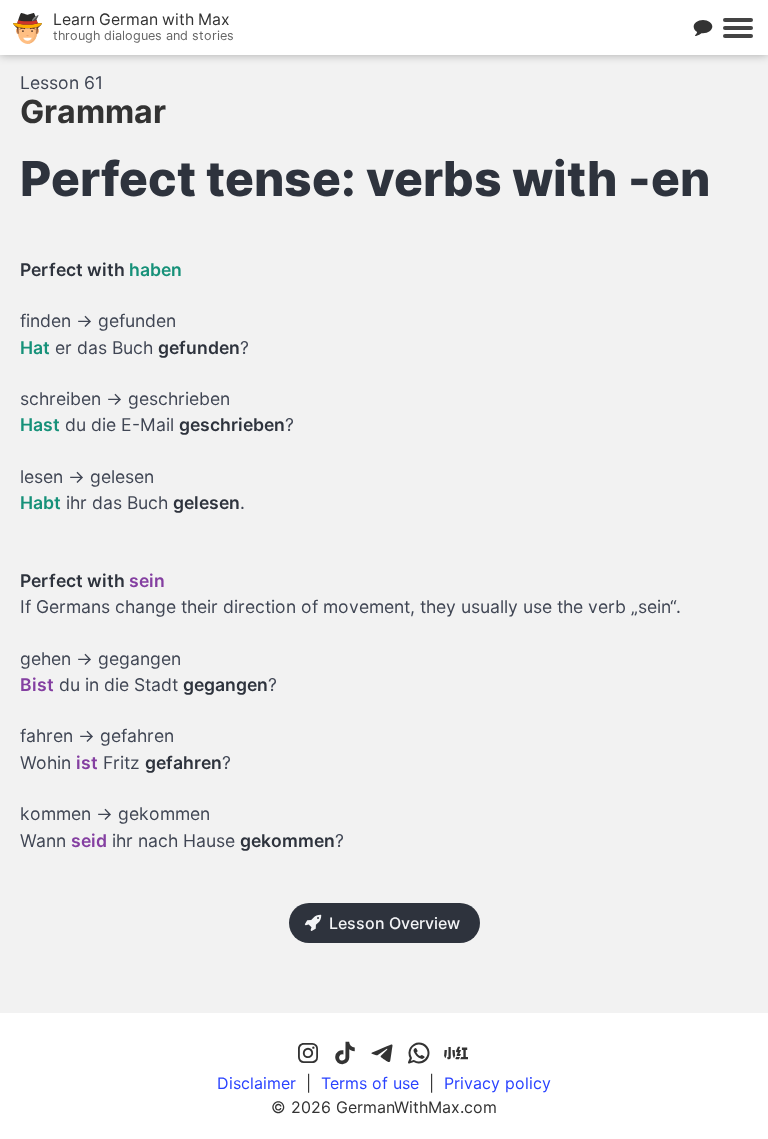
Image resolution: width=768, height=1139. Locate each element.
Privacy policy (497, 1083)
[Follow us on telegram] (382, 1054)
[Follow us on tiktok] (345, 1054)
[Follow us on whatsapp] (419, 1054)
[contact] (703, 28)
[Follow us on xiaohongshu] (456, 1054)
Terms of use (370, 1083)
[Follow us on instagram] (308, 1054)
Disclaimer (256, 1083)
